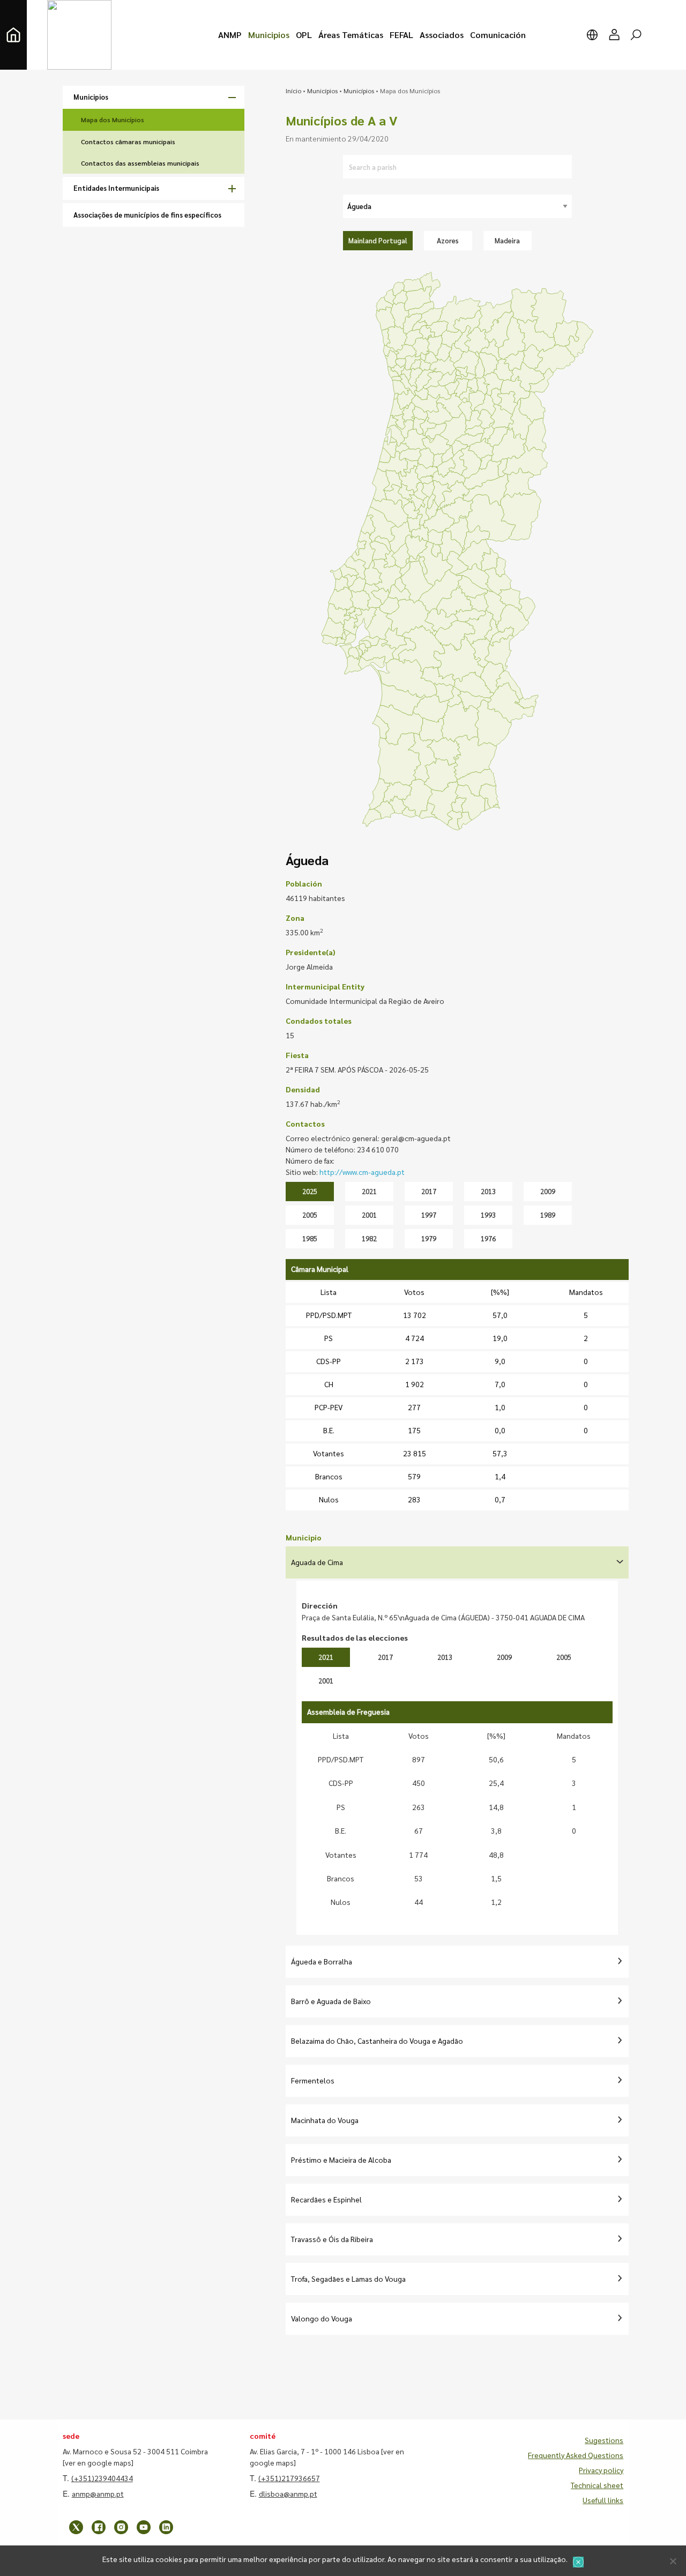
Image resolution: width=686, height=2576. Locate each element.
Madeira (507, 240)
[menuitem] (230, 35)
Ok (578, 2562)
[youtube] (144, 2527)
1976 (488, 1238)
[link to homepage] (13, 35)
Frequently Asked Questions (576, 2455)
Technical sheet (597, 2485)
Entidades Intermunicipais (116, 188)
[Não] (673, 2561)
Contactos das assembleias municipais (140, 163)
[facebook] (99, 2527)
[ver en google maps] (98, 2462)
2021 (369, 1191)
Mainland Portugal (378, 240)
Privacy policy (601, 2470)
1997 (429, 1215)
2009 (548, 1191)
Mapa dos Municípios (113, 120)
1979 (429, 1238)
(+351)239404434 (102, 2478)
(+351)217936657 (289, 2478)
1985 (310, 1238)
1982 (369, 1238)
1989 (548, 1215)
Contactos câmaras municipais (128, 142)
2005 (310, 1215)
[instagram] (121, 2527)
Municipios (91, 97)
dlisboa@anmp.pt (288, 2493)
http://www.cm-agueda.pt (362, 1172)
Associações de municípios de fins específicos (147, 215)
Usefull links (603, 2500)
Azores (448, 240)
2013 (488, 1191)
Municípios (322, 91)
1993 (488, 1215)
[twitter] (76, 2527)
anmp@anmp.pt (98, 2493)
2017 (429, 1191)
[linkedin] (166, 2527)
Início (293, 91)
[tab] (457, 1562)
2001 (369, 1215)
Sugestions (604, 2440)
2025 (310, 1191)
